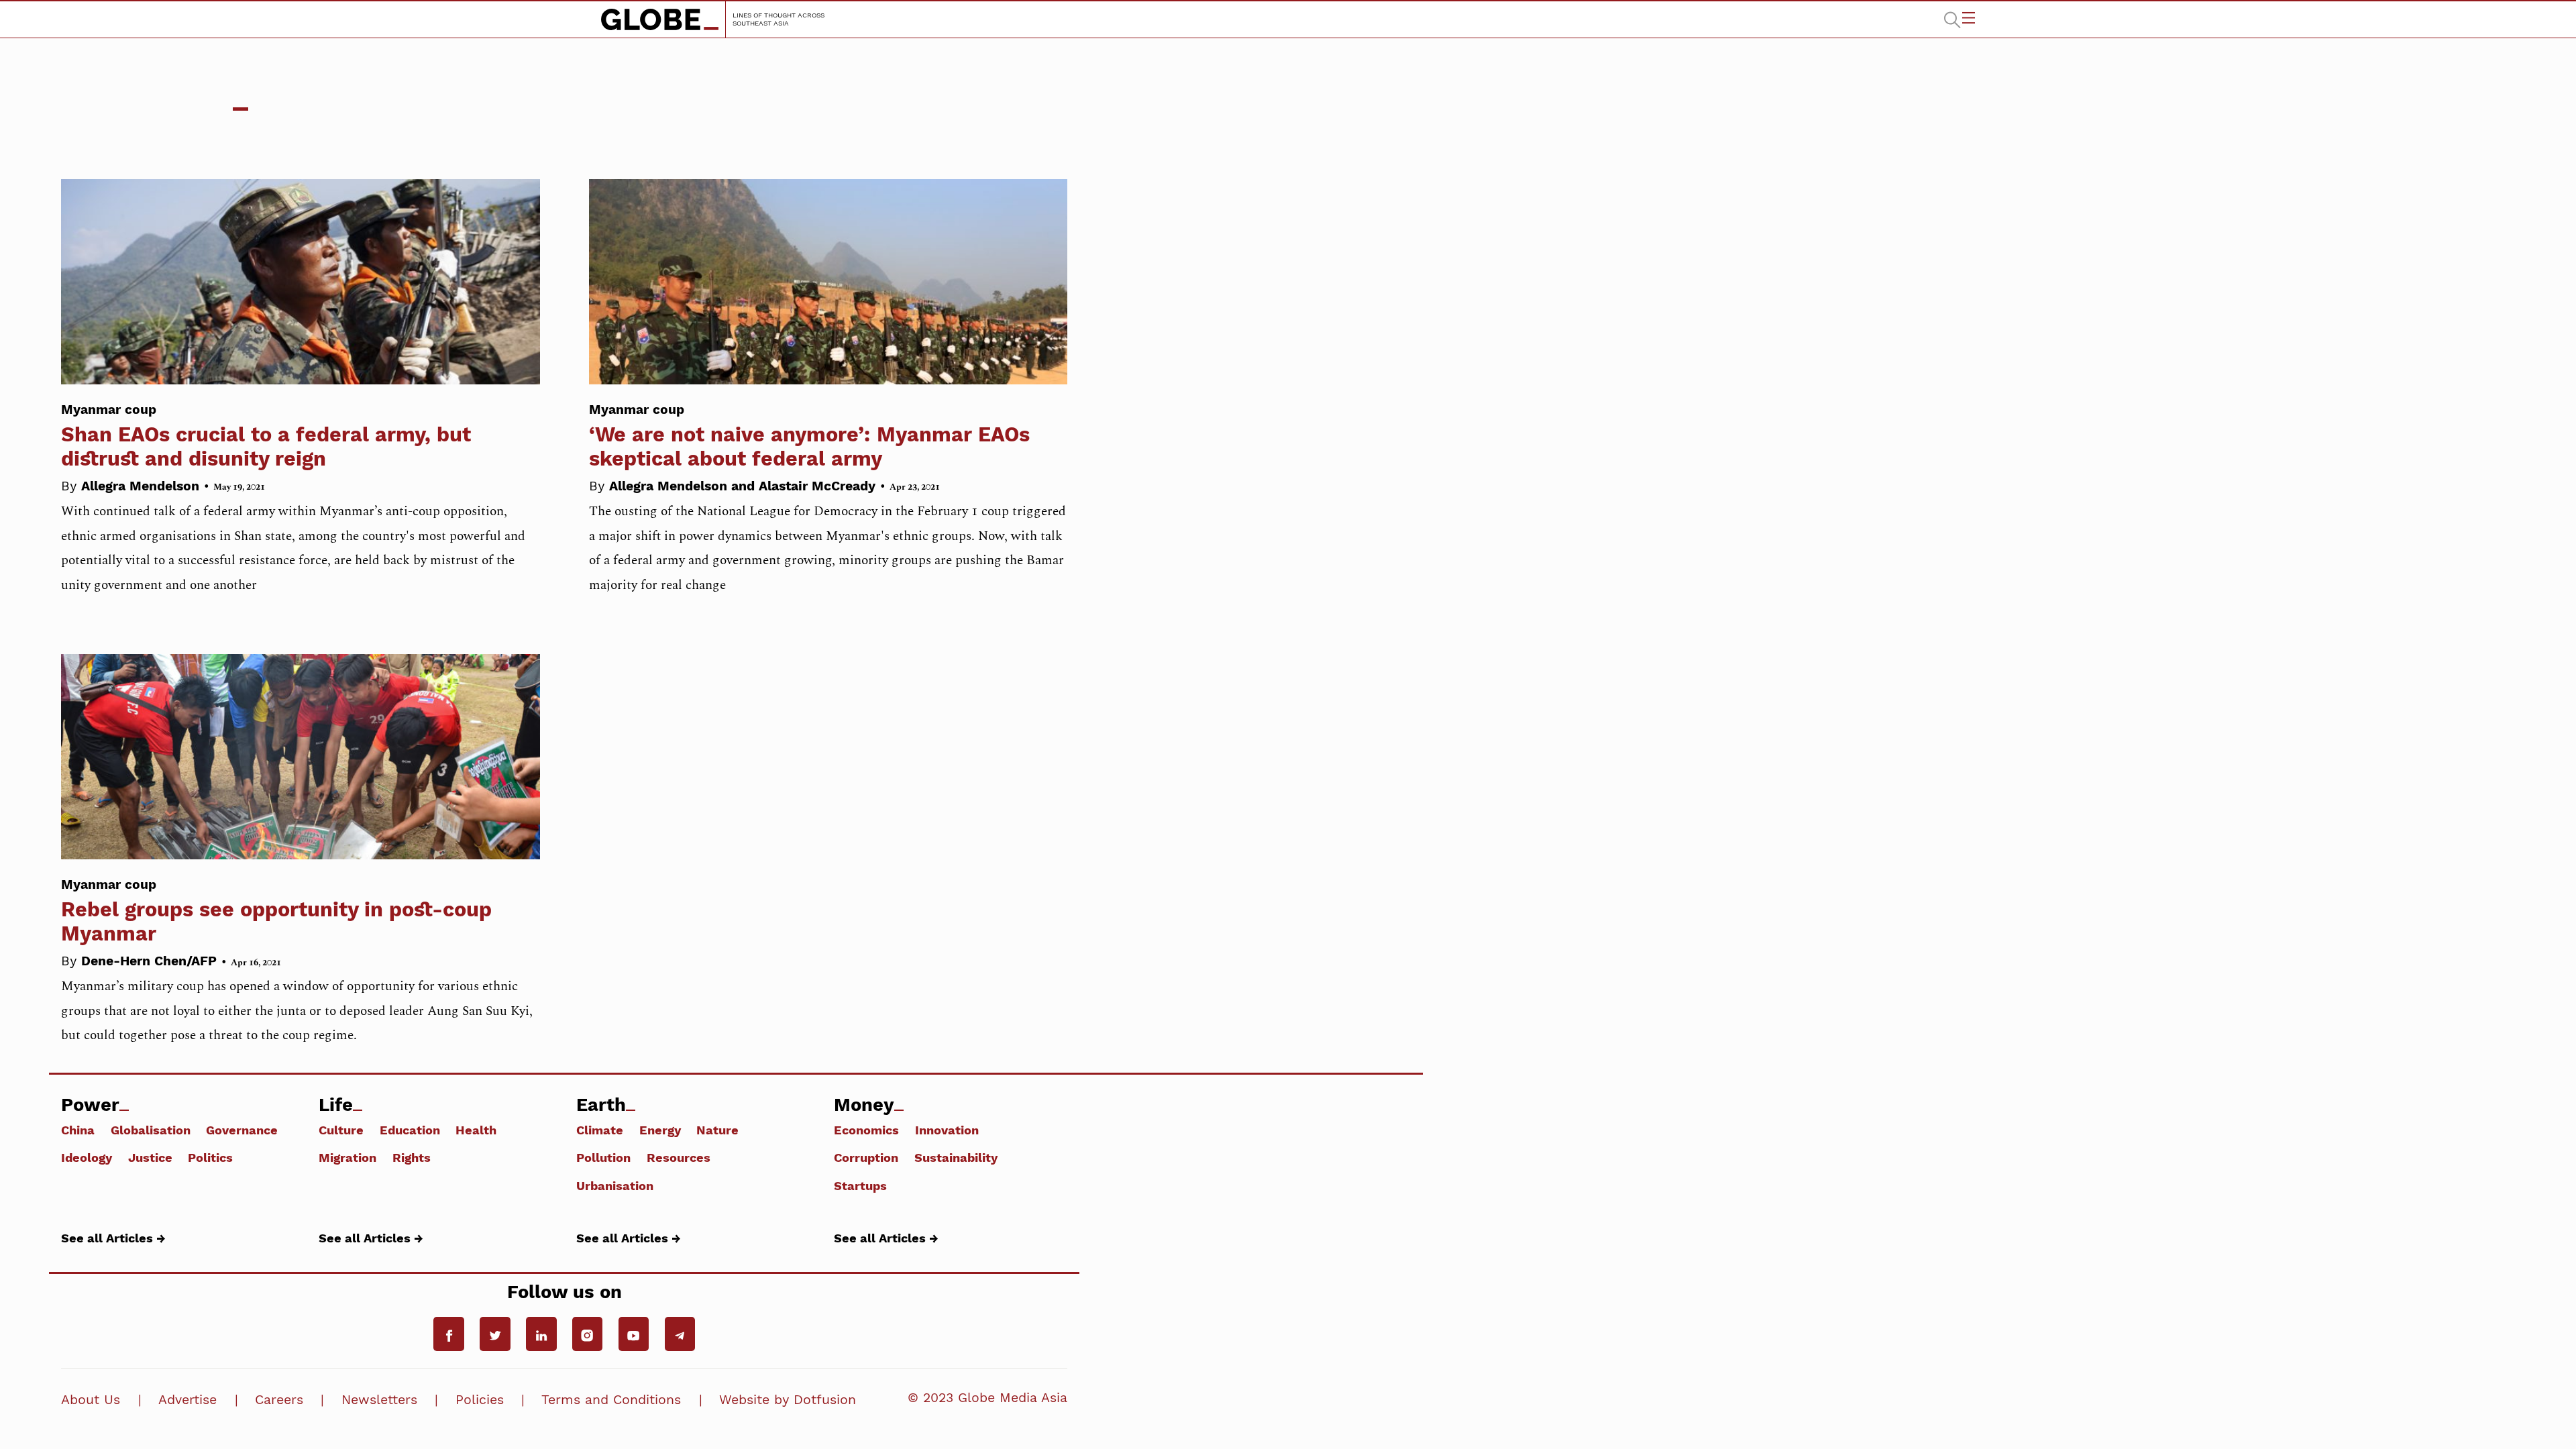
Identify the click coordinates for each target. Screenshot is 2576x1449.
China (78, 1129)
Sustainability (956, 1157)
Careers (279, 1400)
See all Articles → (113, 1238)
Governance (242, 1129)
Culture (341, 1129)
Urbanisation (615, 1185)
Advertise (187, 1400)
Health (476, 1129)
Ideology (87, 1157)
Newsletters (379, 1400)
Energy (660, 1129)
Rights (412, 1157)
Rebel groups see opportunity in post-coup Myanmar (276, 911)
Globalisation (151, 1129)
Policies (480, 1400)
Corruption (866, 1157)
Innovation (947, 1129)
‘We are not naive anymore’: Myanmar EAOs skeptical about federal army (809, 436)
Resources (679, 1157)
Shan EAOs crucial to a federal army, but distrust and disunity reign (266, 436)
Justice (150, 1157)
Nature (717, 1129)
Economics (866, 1129)
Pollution (603, 1157)
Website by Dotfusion (788, 1400)
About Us (91, 1400)
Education (410, 1129)
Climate (600, 1129)
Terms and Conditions (611, 1400)
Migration (347, 1157)
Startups (860, 1185)
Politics (210, 1157)
